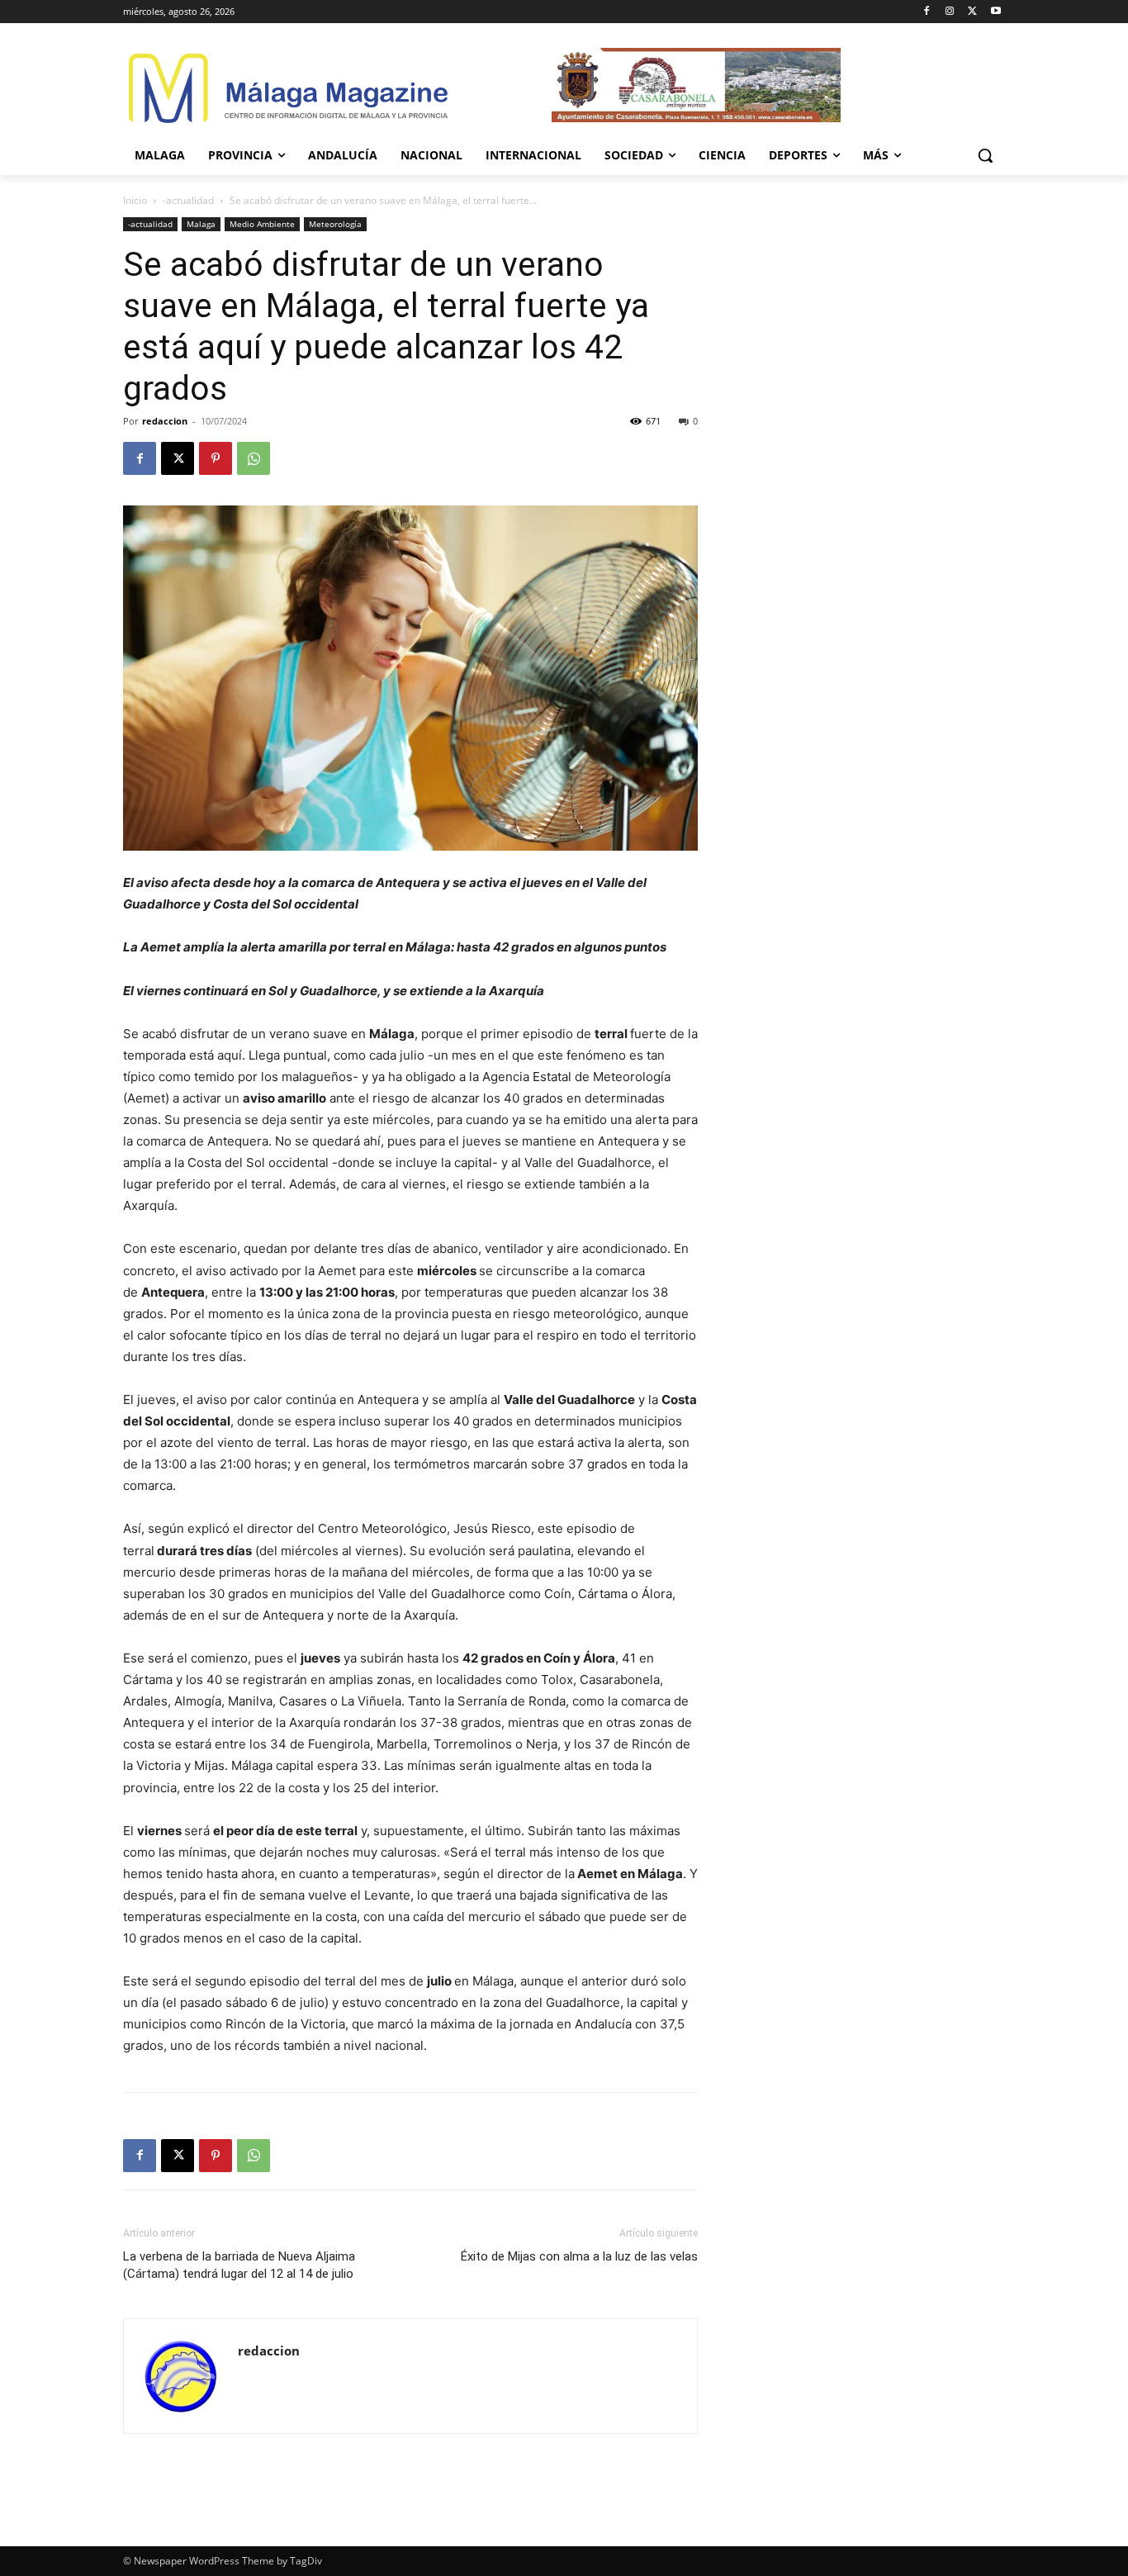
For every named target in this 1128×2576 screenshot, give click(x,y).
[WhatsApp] (254, 458)
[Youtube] (995, 12)
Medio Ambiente (262, 224)
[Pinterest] (216, 458)
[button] (985, 155)
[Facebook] (927, 12)
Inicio (135, 200)
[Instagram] (950, 12)
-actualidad (188, 200)
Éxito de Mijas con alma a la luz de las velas (579, 2256)
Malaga (201, 224)
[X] (972, 12)
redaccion (165, 421)
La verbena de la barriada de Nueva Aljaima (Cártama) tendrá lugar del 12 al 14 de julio (239, 2265)
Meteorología (335, 224)
